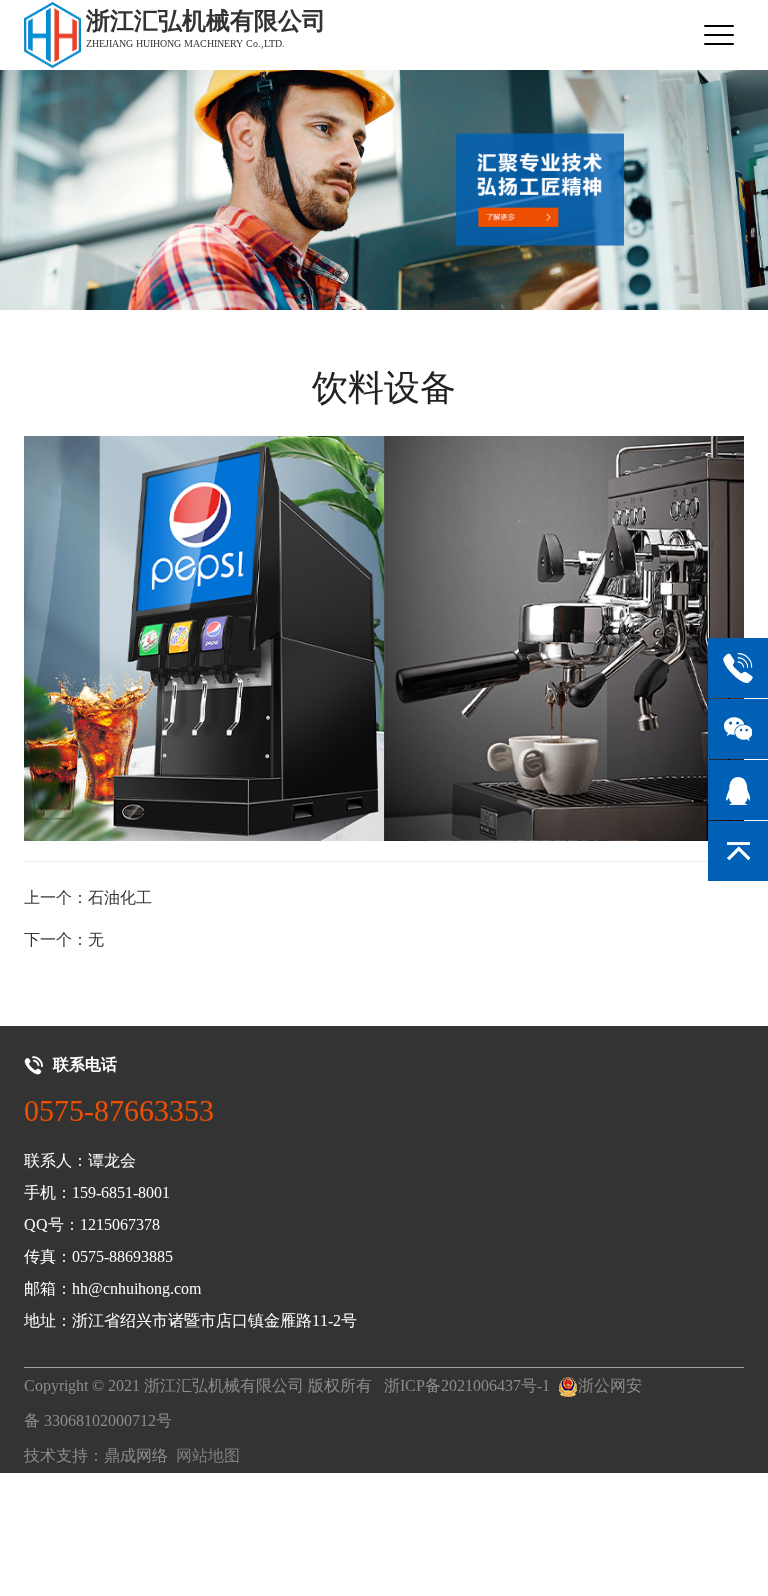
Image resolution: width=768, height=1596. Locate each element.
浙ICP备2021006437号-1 (467, 1385)
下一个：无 (64, 939)
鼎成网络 (136, 1455)
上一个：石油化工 (88, 897)
